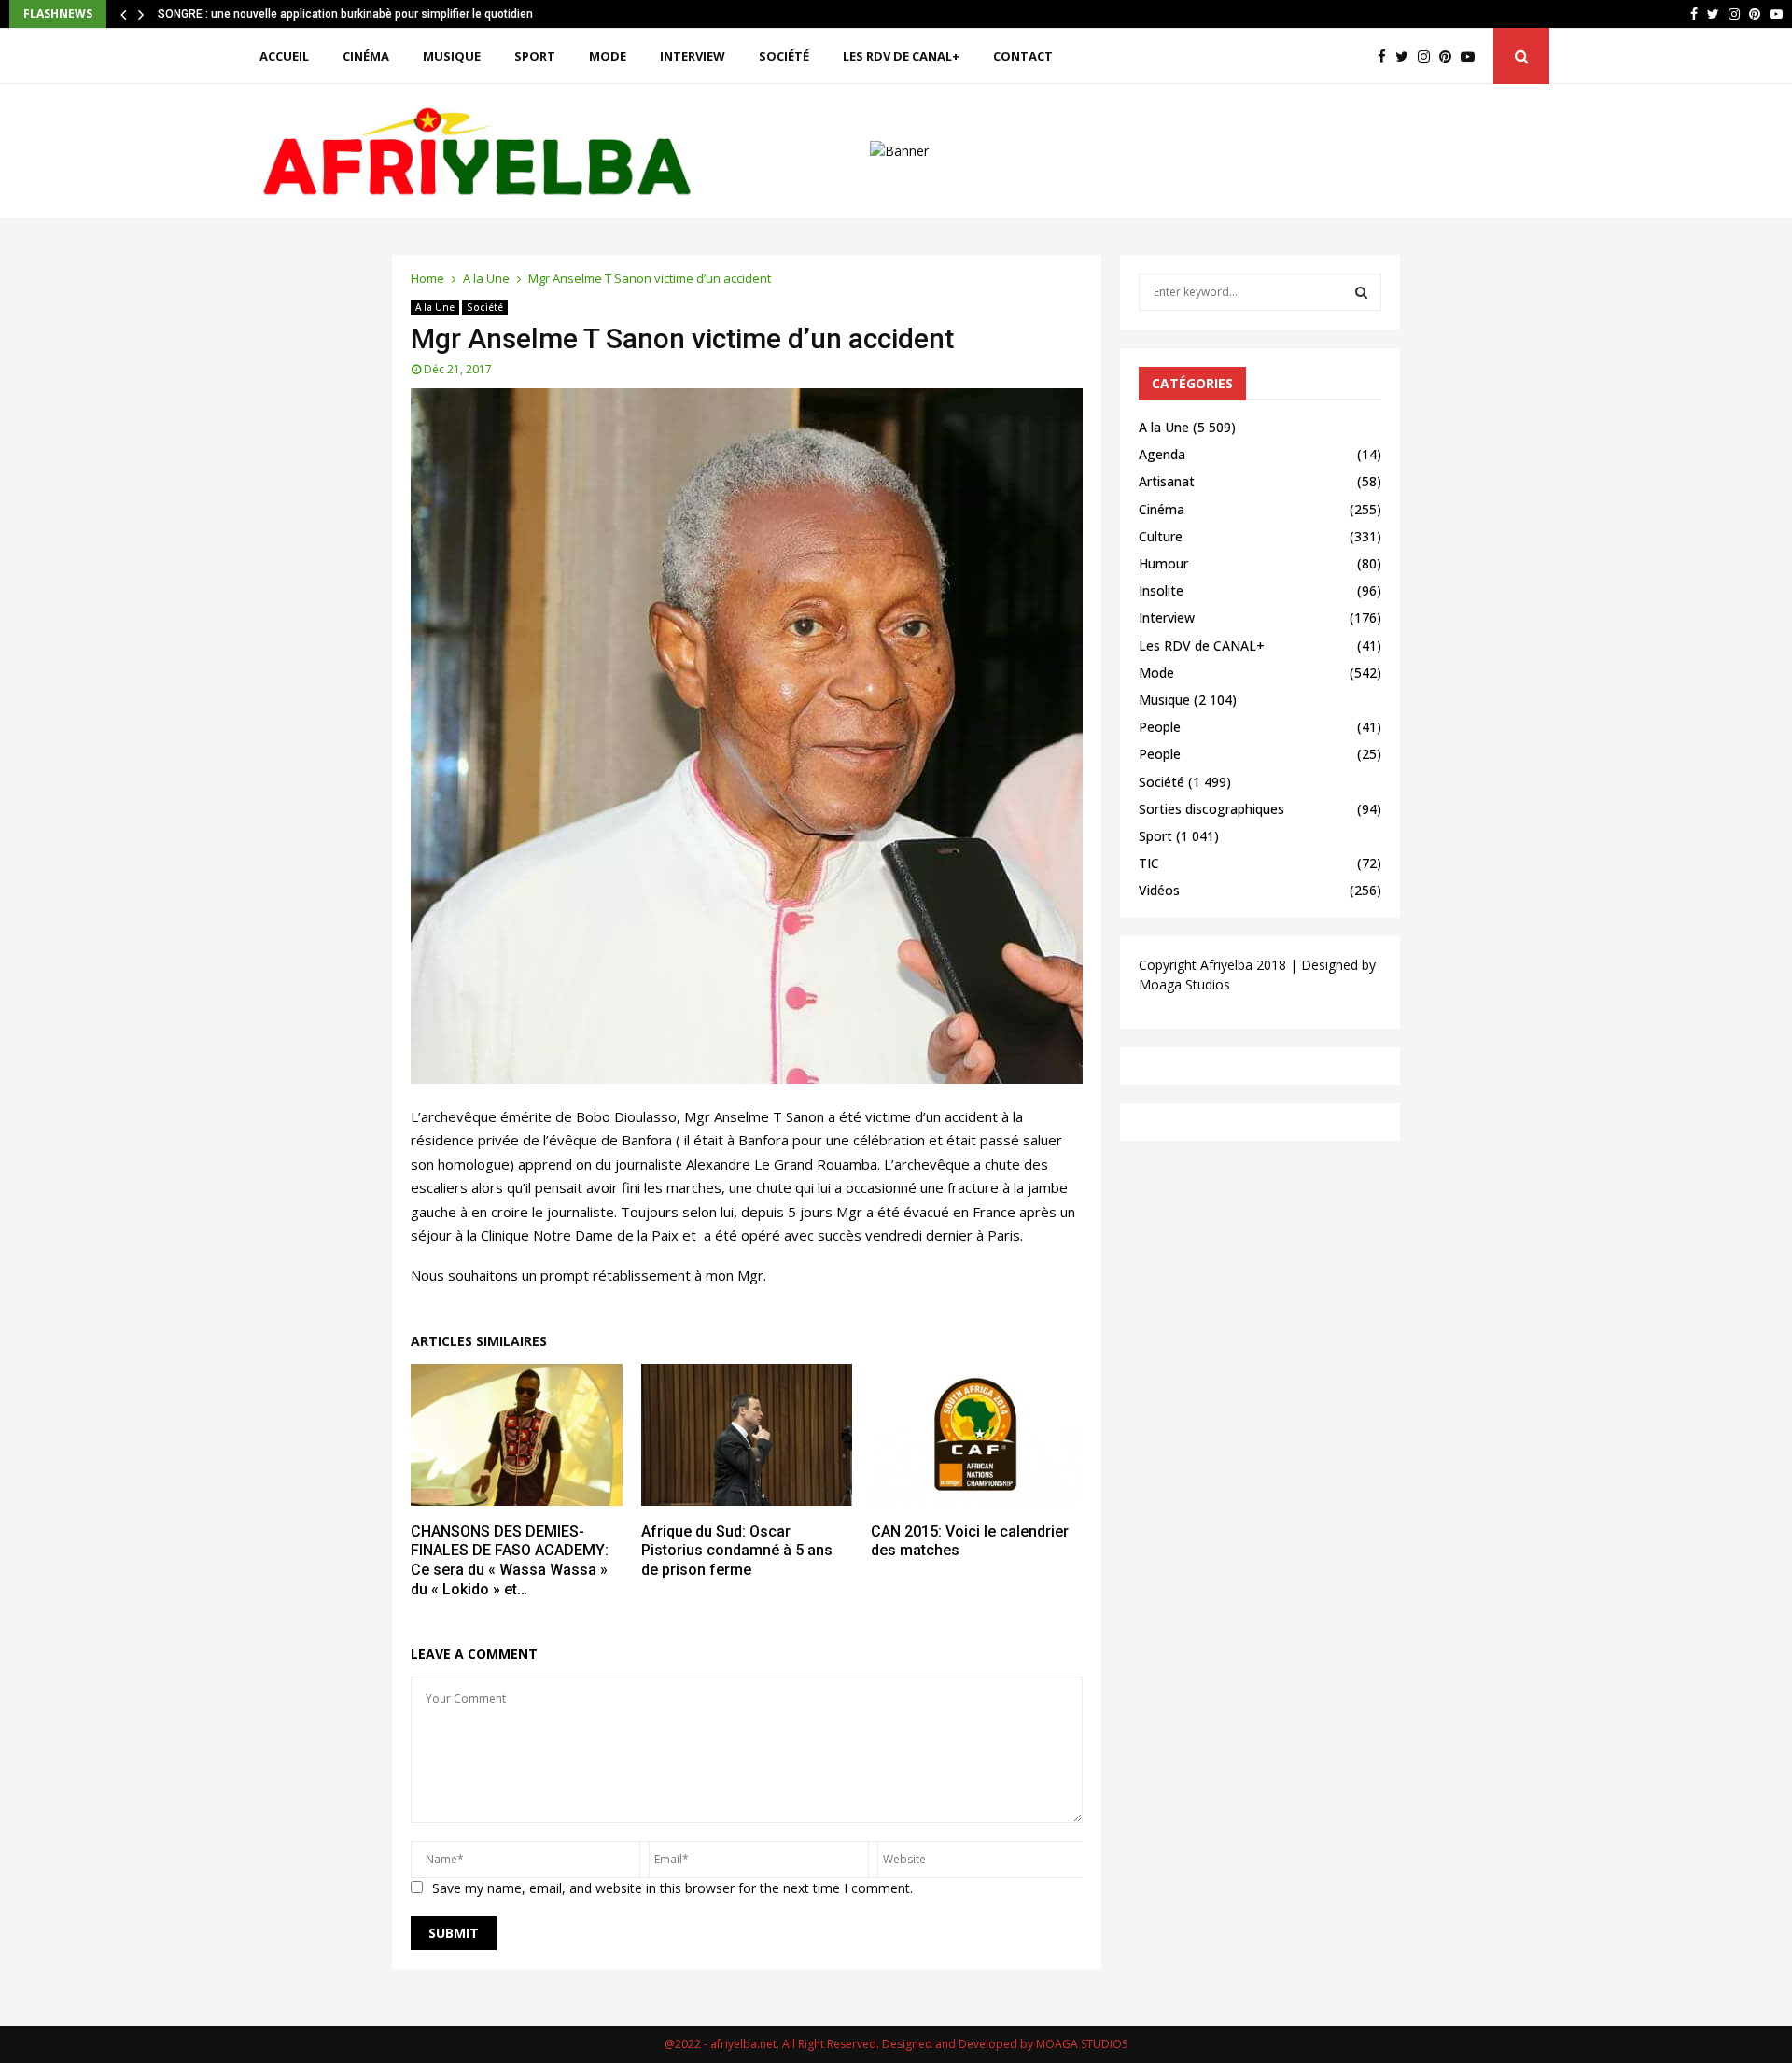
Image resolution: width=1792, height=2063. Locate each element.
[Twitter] (1407, 56)
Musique (452, 56)
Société (784, 56)
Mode (608, 56)
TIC (1149, 863)
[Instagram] (1428, 56)
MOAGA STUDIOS (1082, 2044)
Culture (1161, 536)
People (1160, 727)
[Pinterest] (1450, 56)
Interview (693, 56)
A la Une (435, 307)
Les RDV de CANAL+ (901, 56)
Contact (1023, 56)
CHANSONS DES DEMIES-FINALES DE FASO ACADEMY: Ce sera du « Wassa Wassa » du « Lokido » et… (510, 1560)
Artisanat (1167, 481)
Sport (535, 56)
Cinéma (366, 56)
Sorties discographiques (1211, 809)
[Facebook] (1386, 56)
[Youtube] (1472, 56)
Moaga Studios (1184, 984)
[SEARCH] (1361, 292)
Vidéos (1159, 890)
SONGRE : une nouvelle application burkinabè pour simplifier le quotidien (345, 14)
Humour (1163, 563)
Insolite (1161, 590)
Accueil (284, 56)
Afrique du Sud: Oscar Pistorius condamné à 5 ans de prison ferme (737, 1551)
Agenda (1162, 454)
